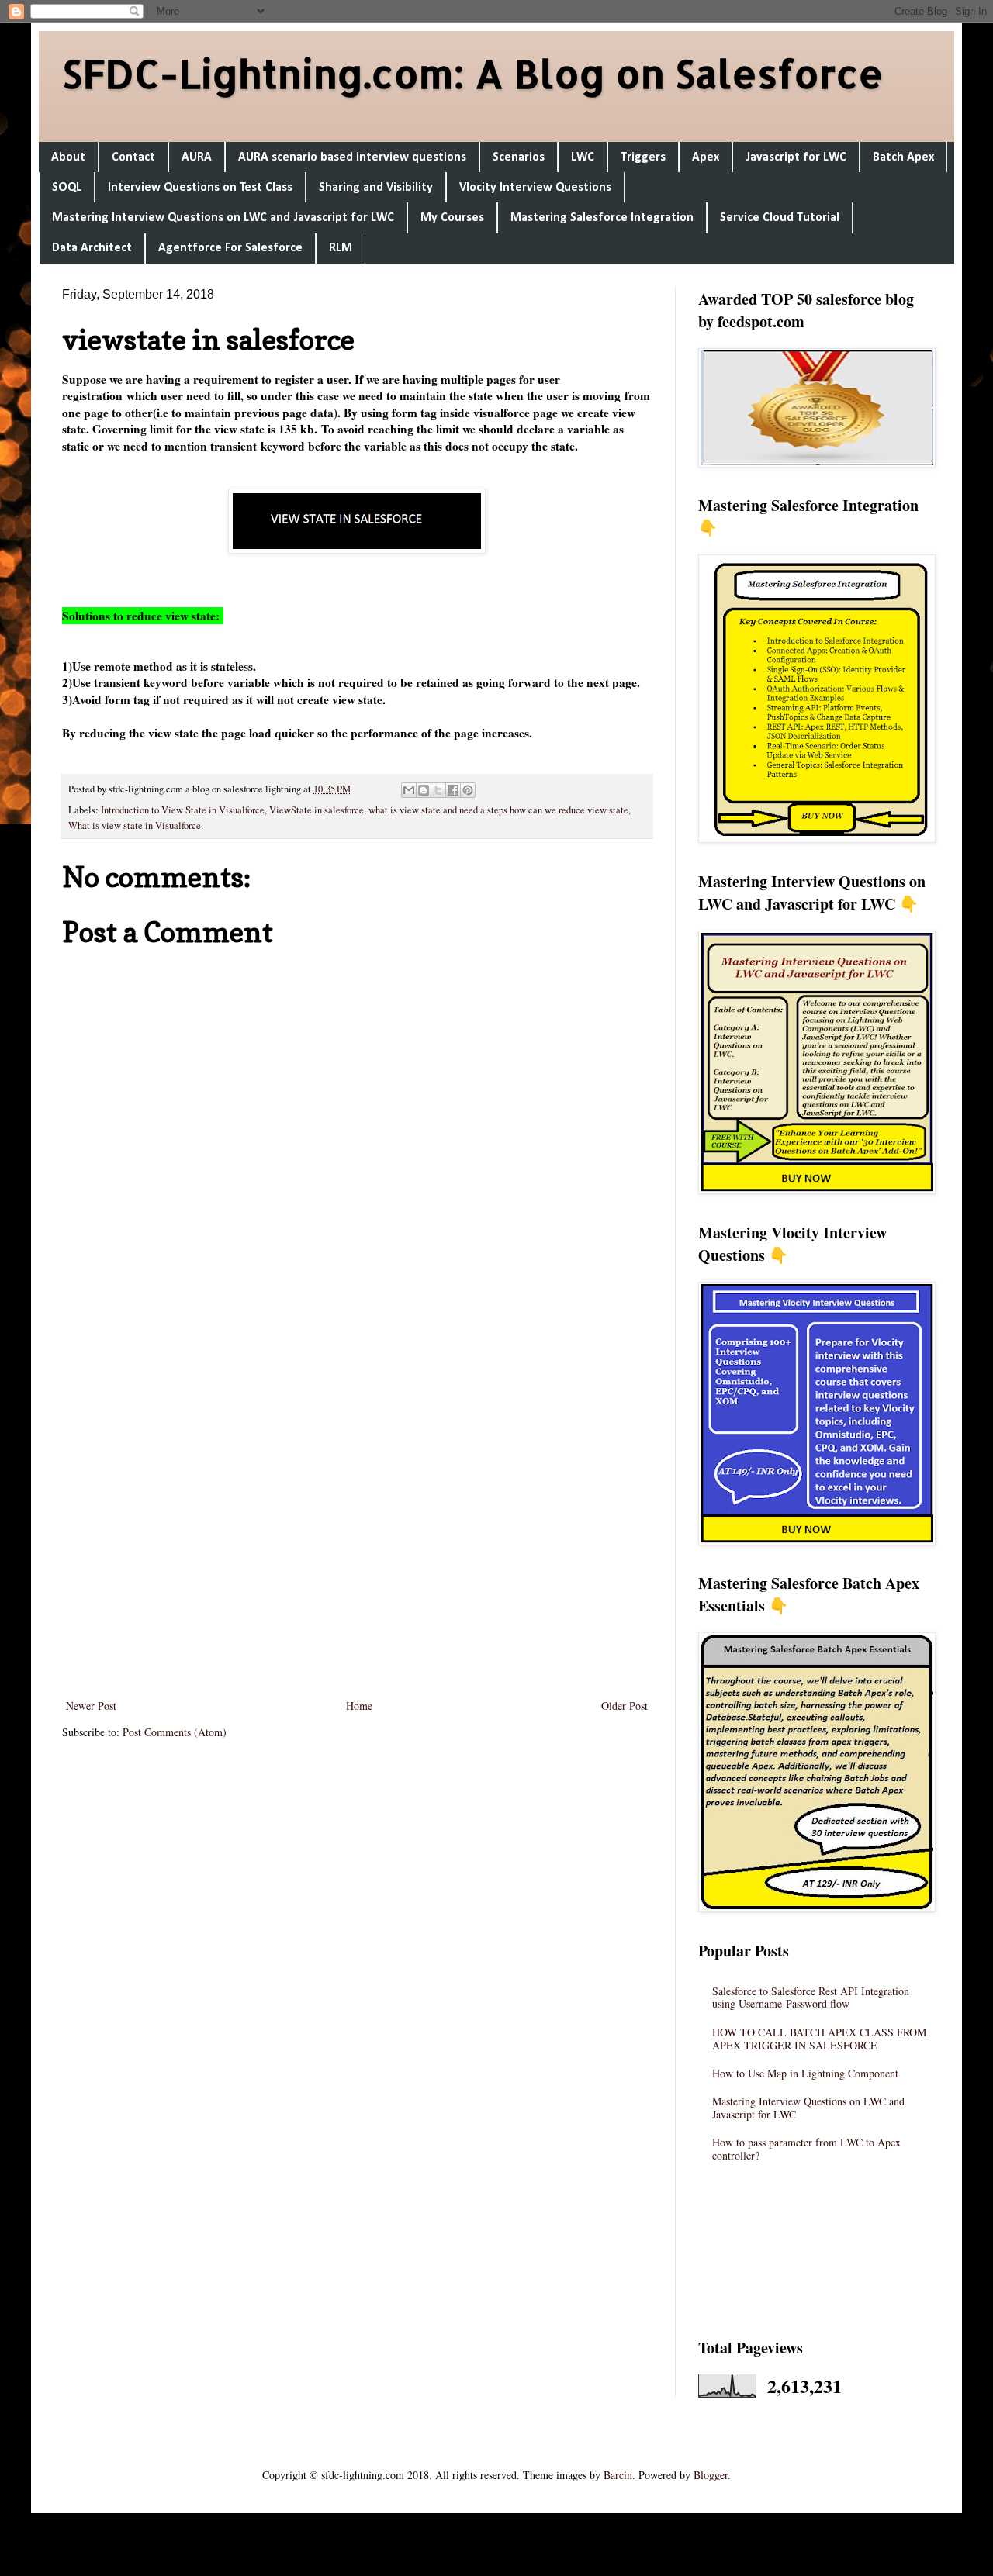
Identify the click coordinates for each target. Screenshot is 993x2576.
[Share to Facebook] (453, 790)
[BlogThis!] (424, 790)
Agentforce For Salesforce (230, 248)
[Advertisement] (357, 1490)
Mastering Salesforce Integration (602, 218)
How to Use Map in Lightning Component (805, 2073)
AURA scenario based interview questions (352, 157)
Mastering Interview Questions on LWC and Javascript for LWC (223, 218)
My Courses (452, 218)
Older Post (625, 1706)
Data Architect (92, 248)
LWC (583, 157)
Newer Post (91, 1706)
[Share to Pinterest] (468, 790)
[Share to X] (438, 790)
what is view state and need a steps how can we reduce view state (498, 810)
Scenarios (519, 157)
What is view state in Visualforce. (136, 825)
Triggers (643, 157)
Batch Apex (903, 157)
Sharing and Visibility (376, 188)
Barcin (618, 2475)
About (68, 157)
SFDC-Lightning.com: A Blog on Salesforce (473, 73)
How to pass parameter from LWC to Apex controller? (806, 2149)
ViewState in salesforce (317, 810)
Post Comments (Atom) (175, 1732)
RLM (341, 248)
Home (359, 1706)
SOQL (67, 188)
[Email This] (409, 790)
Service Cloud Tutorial (780, 218)
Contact (133, 157)
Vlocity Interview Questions (535, 188)
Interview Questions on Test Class (200, 188)
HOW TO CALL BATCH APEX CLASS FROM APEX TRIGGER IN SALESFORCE (819, 2039)
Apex (706, 157)
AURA (197, 157)
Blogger (711, 2475)
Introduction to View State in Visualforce (183, 810)
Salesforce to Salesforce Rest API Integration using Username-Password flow (811, 1998)
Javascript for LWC (796, 157)
